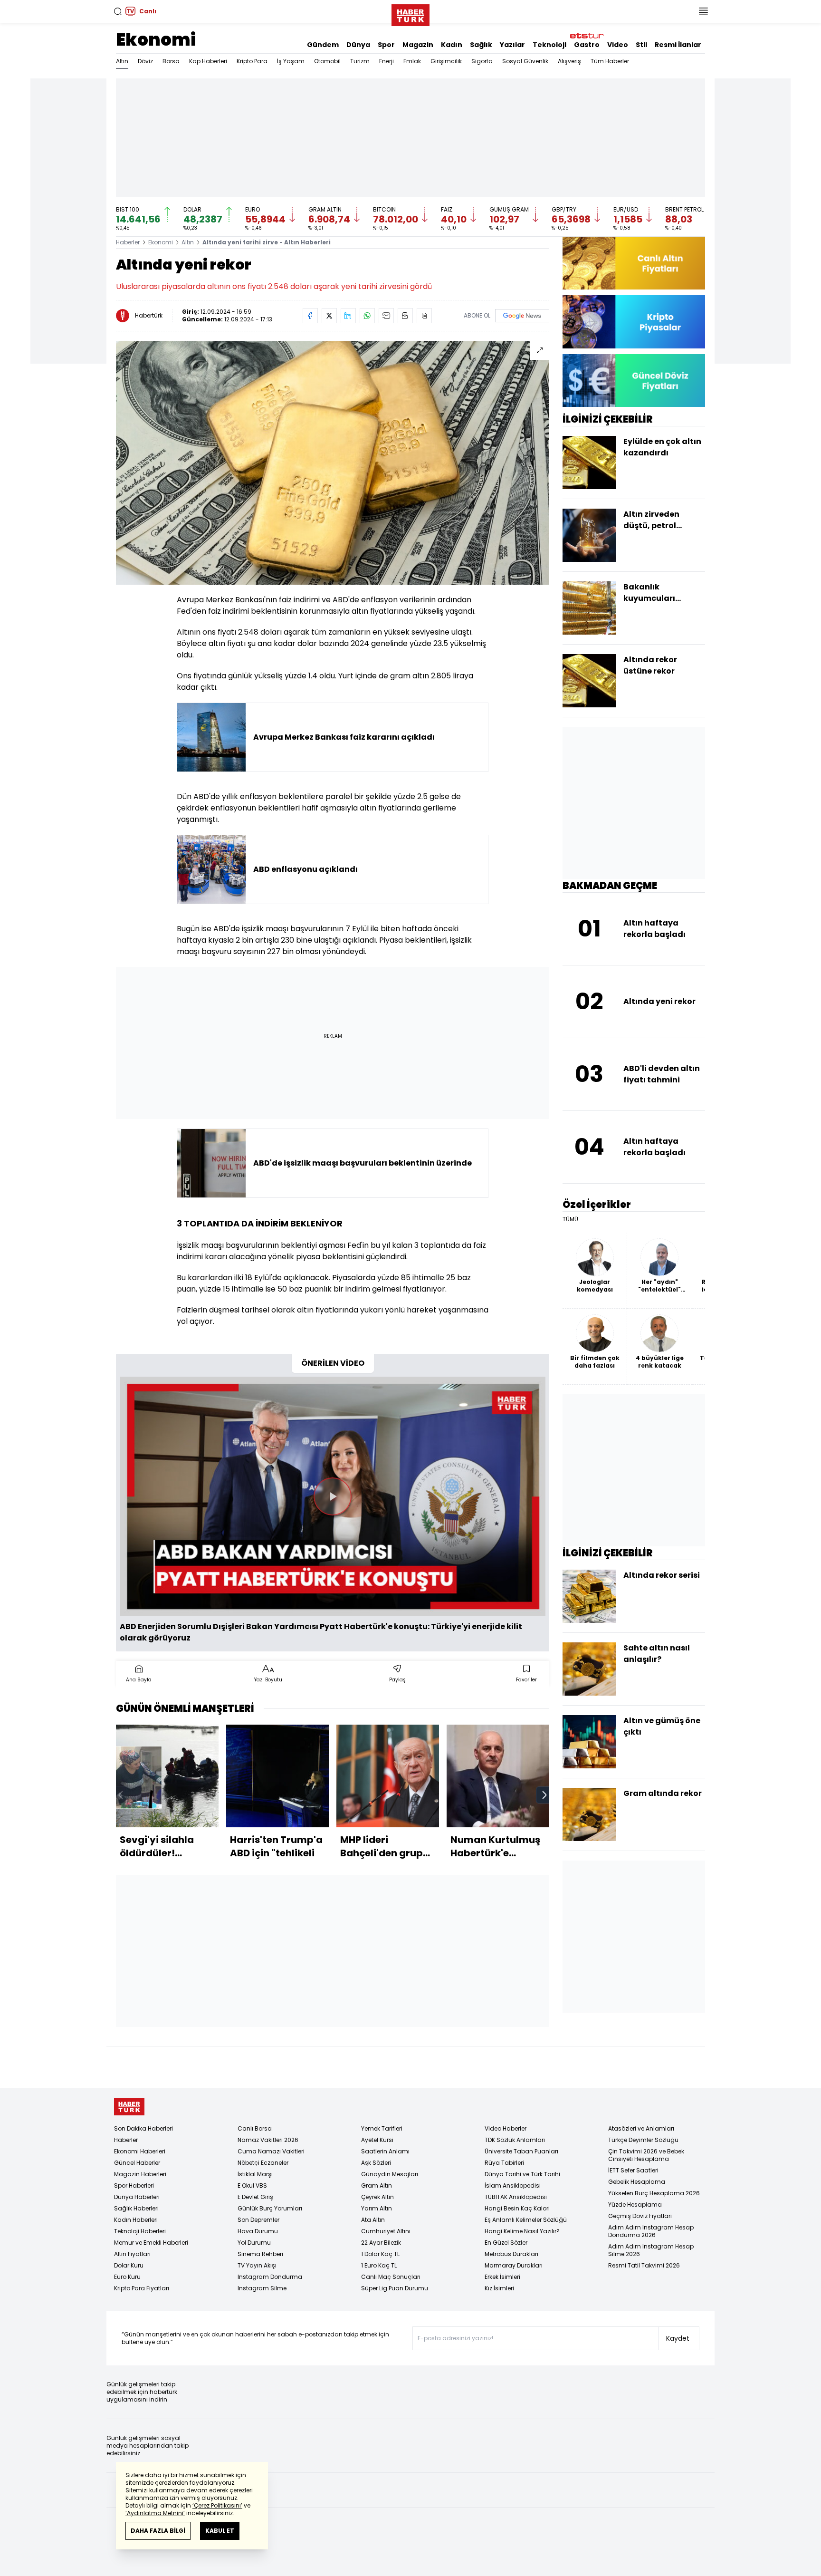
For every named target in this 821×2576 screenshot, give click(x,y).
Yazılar (512, 45)
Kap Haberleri (208, 61)
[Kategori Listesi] (703, 11)
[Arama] (118, 11)
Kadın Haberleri (136, 2220)
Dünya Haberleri (137, 2197)
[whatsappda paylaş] (367, 316)
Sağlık (481, 45)
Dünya (358, 45)
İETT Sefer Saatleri (633, 2170)
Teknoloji (549, 45)
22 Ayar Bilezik (381, 2243)
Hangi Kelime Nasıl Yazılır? (522, 2231)
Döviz (145, 61)
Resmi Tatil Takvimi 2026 (644, 2265)
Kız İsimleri (499, 2288)
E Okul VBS (252, 2185)
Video (618, 45)
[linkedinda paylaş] (348, 316)
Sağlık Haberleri (136, 2208)
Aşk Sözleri (376, 2163)
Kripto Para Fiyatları (142, 2288)
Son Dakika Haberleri (143, 2128)
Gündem (323, 45)
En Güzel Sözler (506, 2243)
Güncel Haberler (137, 2163)
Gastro (587, 45)
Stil (641, 45)
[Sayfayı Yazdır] (405, 316)
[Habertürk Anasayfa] (410, 13)
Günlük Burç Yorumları (270, 2208)
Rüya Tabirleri (504, 2163)
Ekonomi (156, 40)
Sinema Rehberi (260, 2254)
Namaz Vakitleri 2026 (268, 2140)
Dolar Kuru (129, 2265)
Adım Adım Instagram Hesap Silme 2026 (651, 2250)
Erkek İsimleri (502, 2277)
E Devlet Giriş (255, 2197)
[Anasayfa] (129, 2107)
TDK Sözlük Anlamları (515, 2140)
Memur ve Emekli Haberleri (151, 2243)
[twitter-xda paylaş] (329, 316)
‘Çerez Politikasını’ (217, 2505)
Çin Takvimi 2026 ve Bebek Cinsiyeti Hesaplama (646, 2155)
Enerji (387, 61)
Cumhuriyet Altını (386, 2231)
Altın (122, 61)
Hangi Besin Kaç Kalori (517, 2208)
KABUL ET (220, 2531)
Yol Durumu (254, 2243)
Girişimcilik (446, 61)
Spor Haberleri (134, 2185)
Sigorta (482, 61)
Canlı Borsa (255, 2128)
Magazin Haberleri (140, 2174)
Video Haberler (506, 2128)
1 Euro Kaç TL (379, 2265)
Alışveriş (569, 61)
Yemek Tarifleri (382, 2128)
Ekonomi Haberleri (140, 2151)
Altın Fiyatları (132, 2254)
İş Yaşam (291, 61)
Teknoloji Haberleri (140, 2231)
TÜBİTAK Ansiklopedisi (516, 2197)
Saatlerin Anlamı (385, 2151)
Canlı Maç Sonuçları (391, 2277)
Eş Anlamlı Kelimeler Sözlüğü (526, 2220)
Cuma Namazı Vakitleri (271, 2151)
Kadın (452, 45)
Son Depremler (258, 2220)
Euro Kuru (127, 2277)
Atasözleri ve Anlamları (641, 2128)
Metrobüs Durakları (511, 2254)
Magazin (418, 45)
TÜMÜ (570, 1219)
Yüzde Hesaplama (635, 2205)
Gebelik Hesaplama (637, 2182)
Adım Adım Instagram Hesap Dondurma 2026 (651, 2231)
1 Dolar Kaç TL (380, 2254)
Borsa (171, 61)
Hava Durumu (258, 2231)
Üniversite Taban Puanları (521, 2151)
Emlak (412, 61)
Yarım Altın (377, 2208)
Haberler (128, 242)
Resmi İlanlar (678, 45)
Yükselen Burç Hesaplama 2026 (654, 2193)
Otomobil (327, 61)
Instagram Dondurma (270, 2277)
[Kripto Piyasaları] (634, 322)
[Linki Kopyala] (424, 316)
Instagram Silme (262, 2288)
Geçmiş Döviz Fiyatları (640, 2216)
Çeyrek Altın (377, 2197)
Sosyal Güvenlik (525, 61)
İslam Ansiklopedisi (513, 2185)
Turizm (360, 61)
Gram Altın (377, 2185)
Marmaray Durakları (514, 2265)
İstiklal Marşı (255, 2174)
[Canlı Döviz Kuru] (634, 381)
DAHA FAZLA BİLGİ (158, 2531)
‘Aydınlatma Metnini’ (155, 2513)
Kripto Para (252, 61)
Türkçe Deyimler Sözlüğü (643, 2140)
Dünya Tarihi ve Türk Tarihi (522, 2174)
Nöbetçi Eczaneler (263, 2163)
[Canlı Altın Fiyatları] (634, 263)
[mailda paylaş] (386, 316)
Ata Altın (373, 2220)
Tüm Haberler (610, 61)
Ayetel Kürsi (377, 2140)
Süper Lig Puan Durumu (395, 2288)
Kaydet (678, 2338)
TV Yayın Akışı (257, 2265)
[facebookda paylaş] (310, 316)
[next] (544, 1795)
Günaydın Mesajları (390, 2174)
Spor (386, 45)
